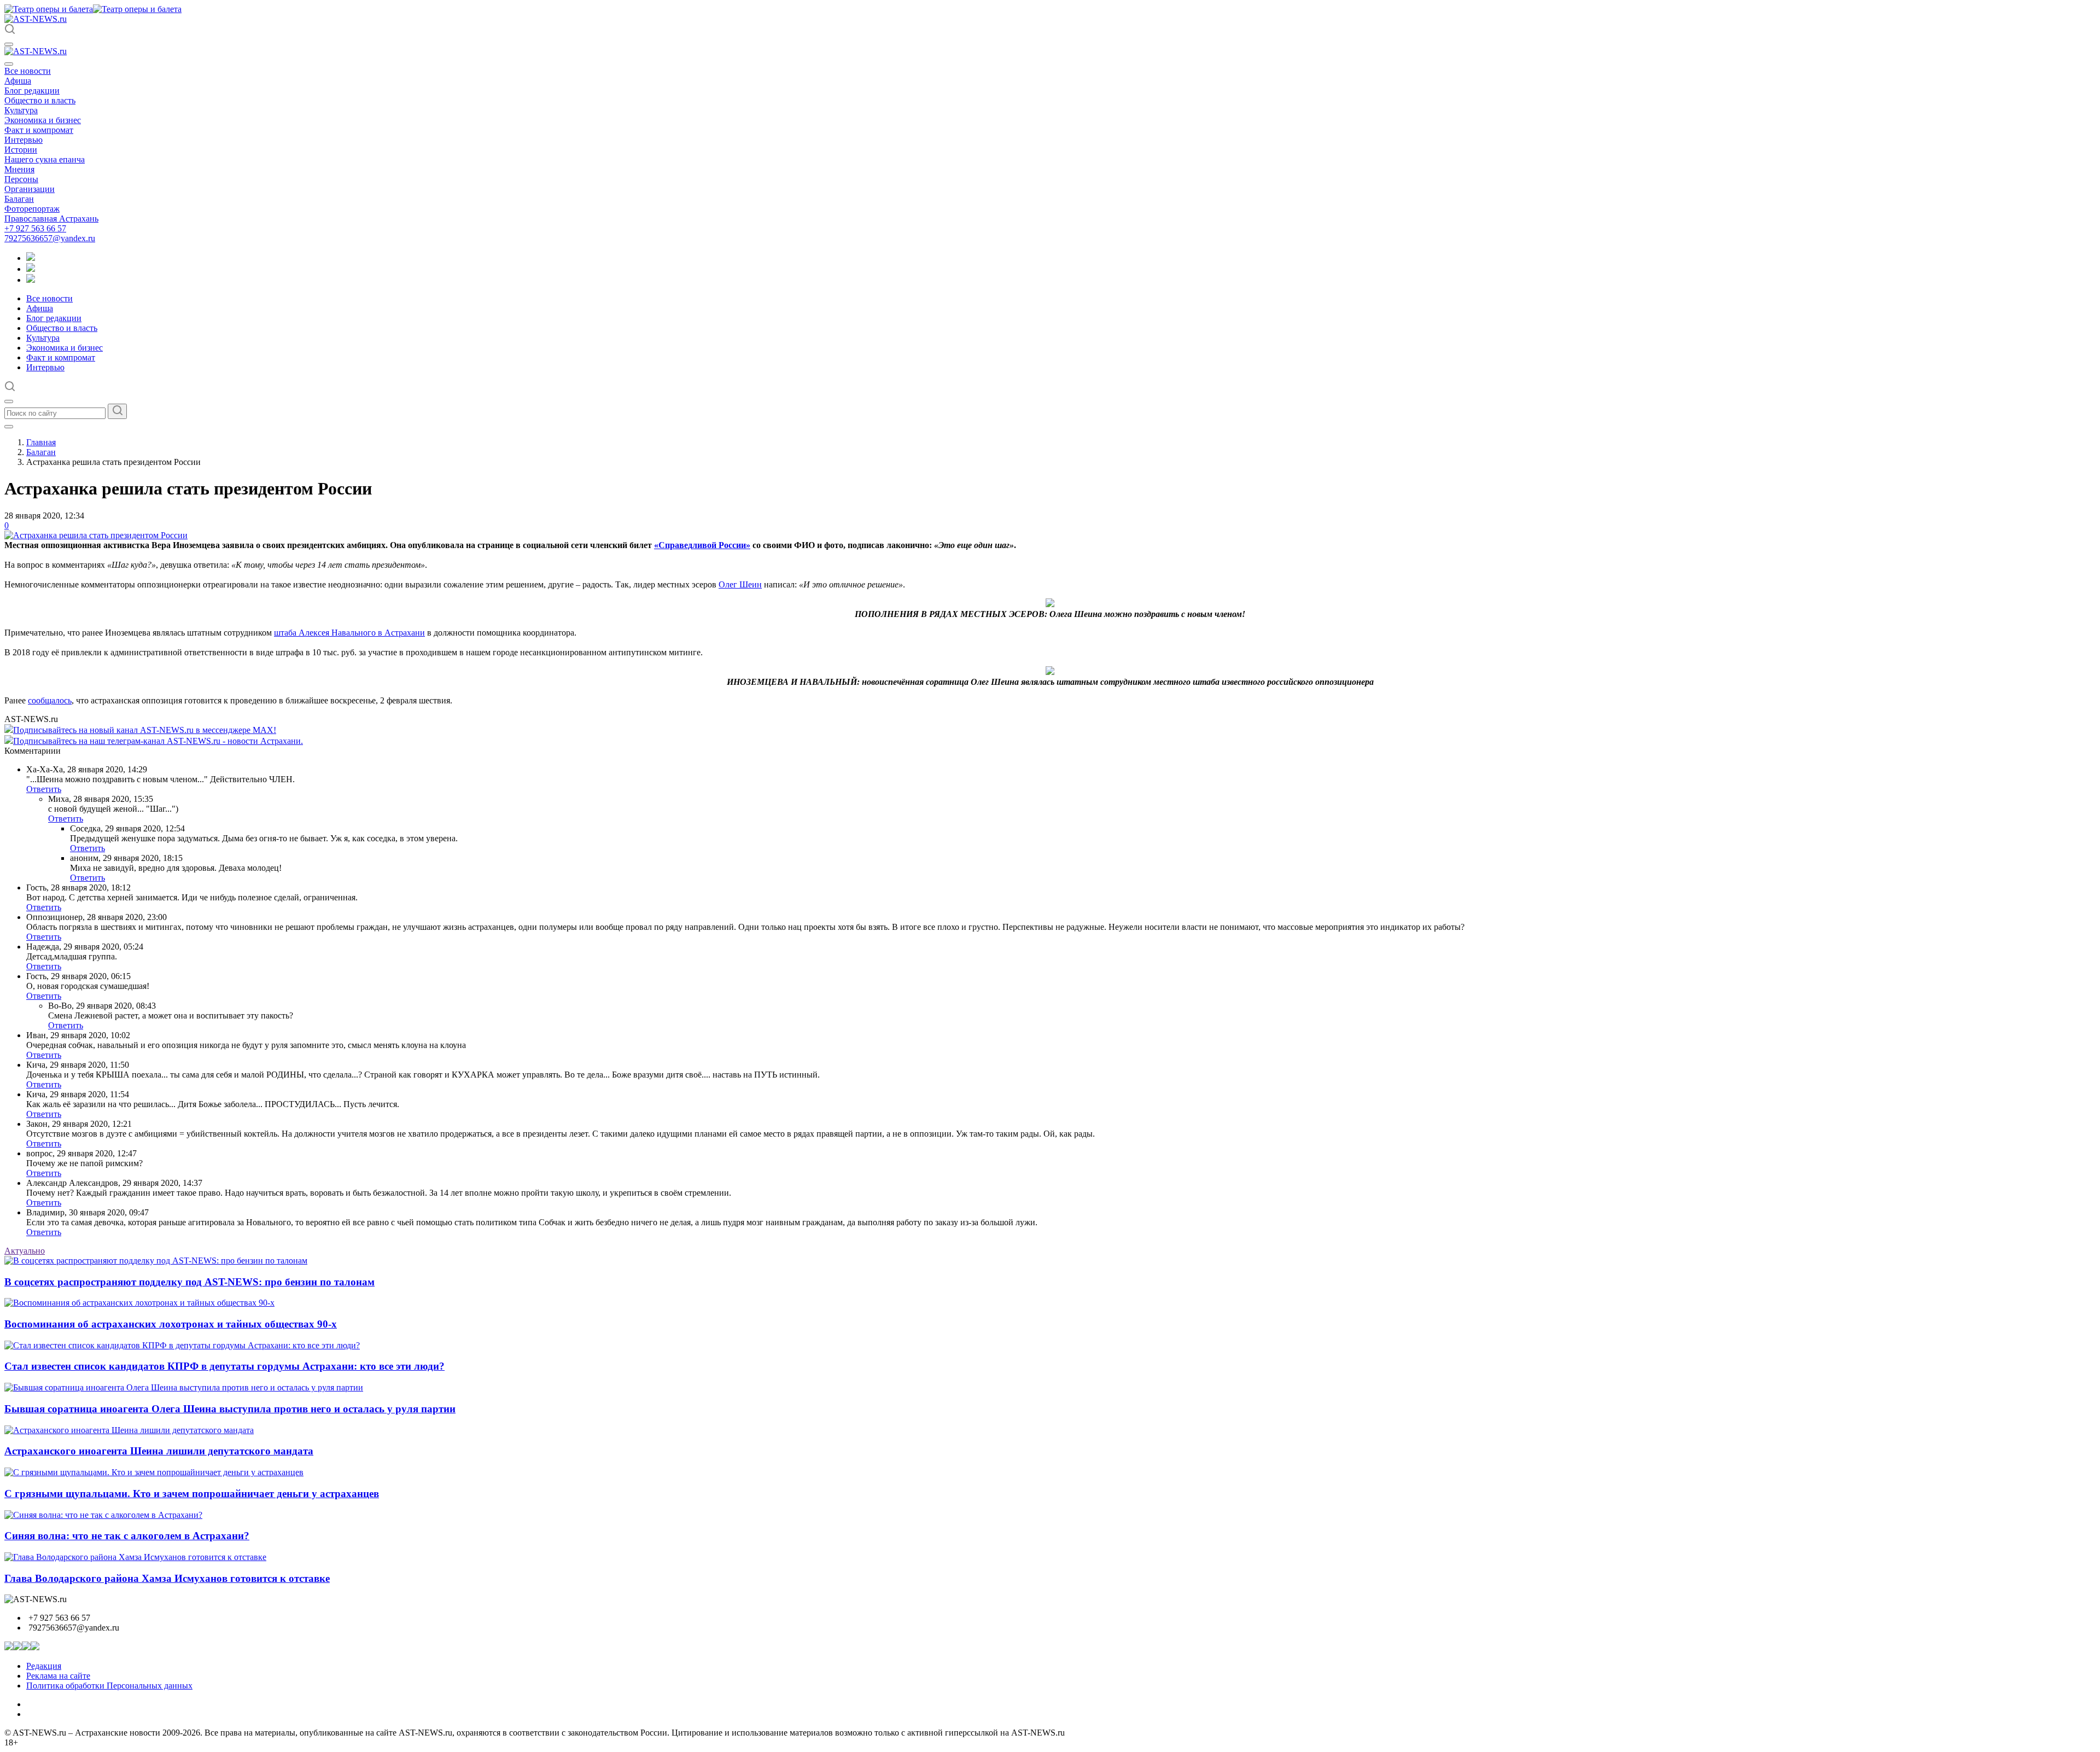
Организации (30, 189)
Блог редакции (32, 91)
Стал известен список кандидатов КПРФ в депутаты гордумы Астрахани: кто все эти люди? (224, 1366)
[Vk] (31, 280)
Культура (21, 110)
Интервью (24, 140)
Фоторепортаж (32, 209)
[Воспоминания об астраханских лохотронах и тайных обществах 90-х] (139, 1303)
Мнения (19, 169)
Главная (41, 442)
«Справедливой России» (702, 545)
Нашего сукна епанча (45, 159)
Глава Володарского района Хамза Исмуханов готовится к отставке (167, 1578)
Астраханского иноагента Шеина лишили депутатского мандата (159, 1451)
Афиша (18, 81)
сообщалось (50, 700)
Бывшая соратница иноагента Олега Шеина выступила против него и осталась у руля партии (230, 1409)
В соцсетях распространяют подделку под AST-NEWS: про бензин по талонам (189, 1282)
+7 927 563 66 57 (35, 228)
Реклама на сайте (58, 1676)
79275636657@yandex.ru (50, 238)
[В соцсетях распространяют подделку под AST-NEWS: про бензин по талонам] (156, 1261)
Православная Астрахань (51, 219)
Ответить (44, 789)
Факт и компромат (39, 130)
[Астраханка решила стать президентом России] (96, 535)
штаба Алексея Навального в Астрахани (349, 633)
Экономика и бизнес (43, 120)
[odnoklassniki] (31, 269)
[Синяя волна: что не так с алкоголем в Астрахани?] (103, 1515)
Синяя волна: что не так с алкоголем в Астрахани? (127, 1536)
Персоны (21, 179)
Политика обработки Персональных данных (109, 1686)
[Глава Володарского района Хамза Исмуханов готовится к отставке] (135, 1557)
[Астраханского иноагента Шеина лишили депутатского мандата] (129, 1430)
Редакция (44, 1666)
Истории (21, 150)
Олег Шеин (740, 584)
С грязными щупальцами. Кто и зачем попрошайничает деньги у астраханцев (192, 1494)
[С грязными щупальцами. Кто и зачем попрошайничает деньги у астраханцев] (154, 1472)
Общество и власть (40, 100)
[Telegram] (31, 258)
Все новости (28, 71)
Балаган (19, 199)
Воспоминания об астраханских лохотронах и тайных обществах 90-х (171, 1324)
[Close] (9, 64)
